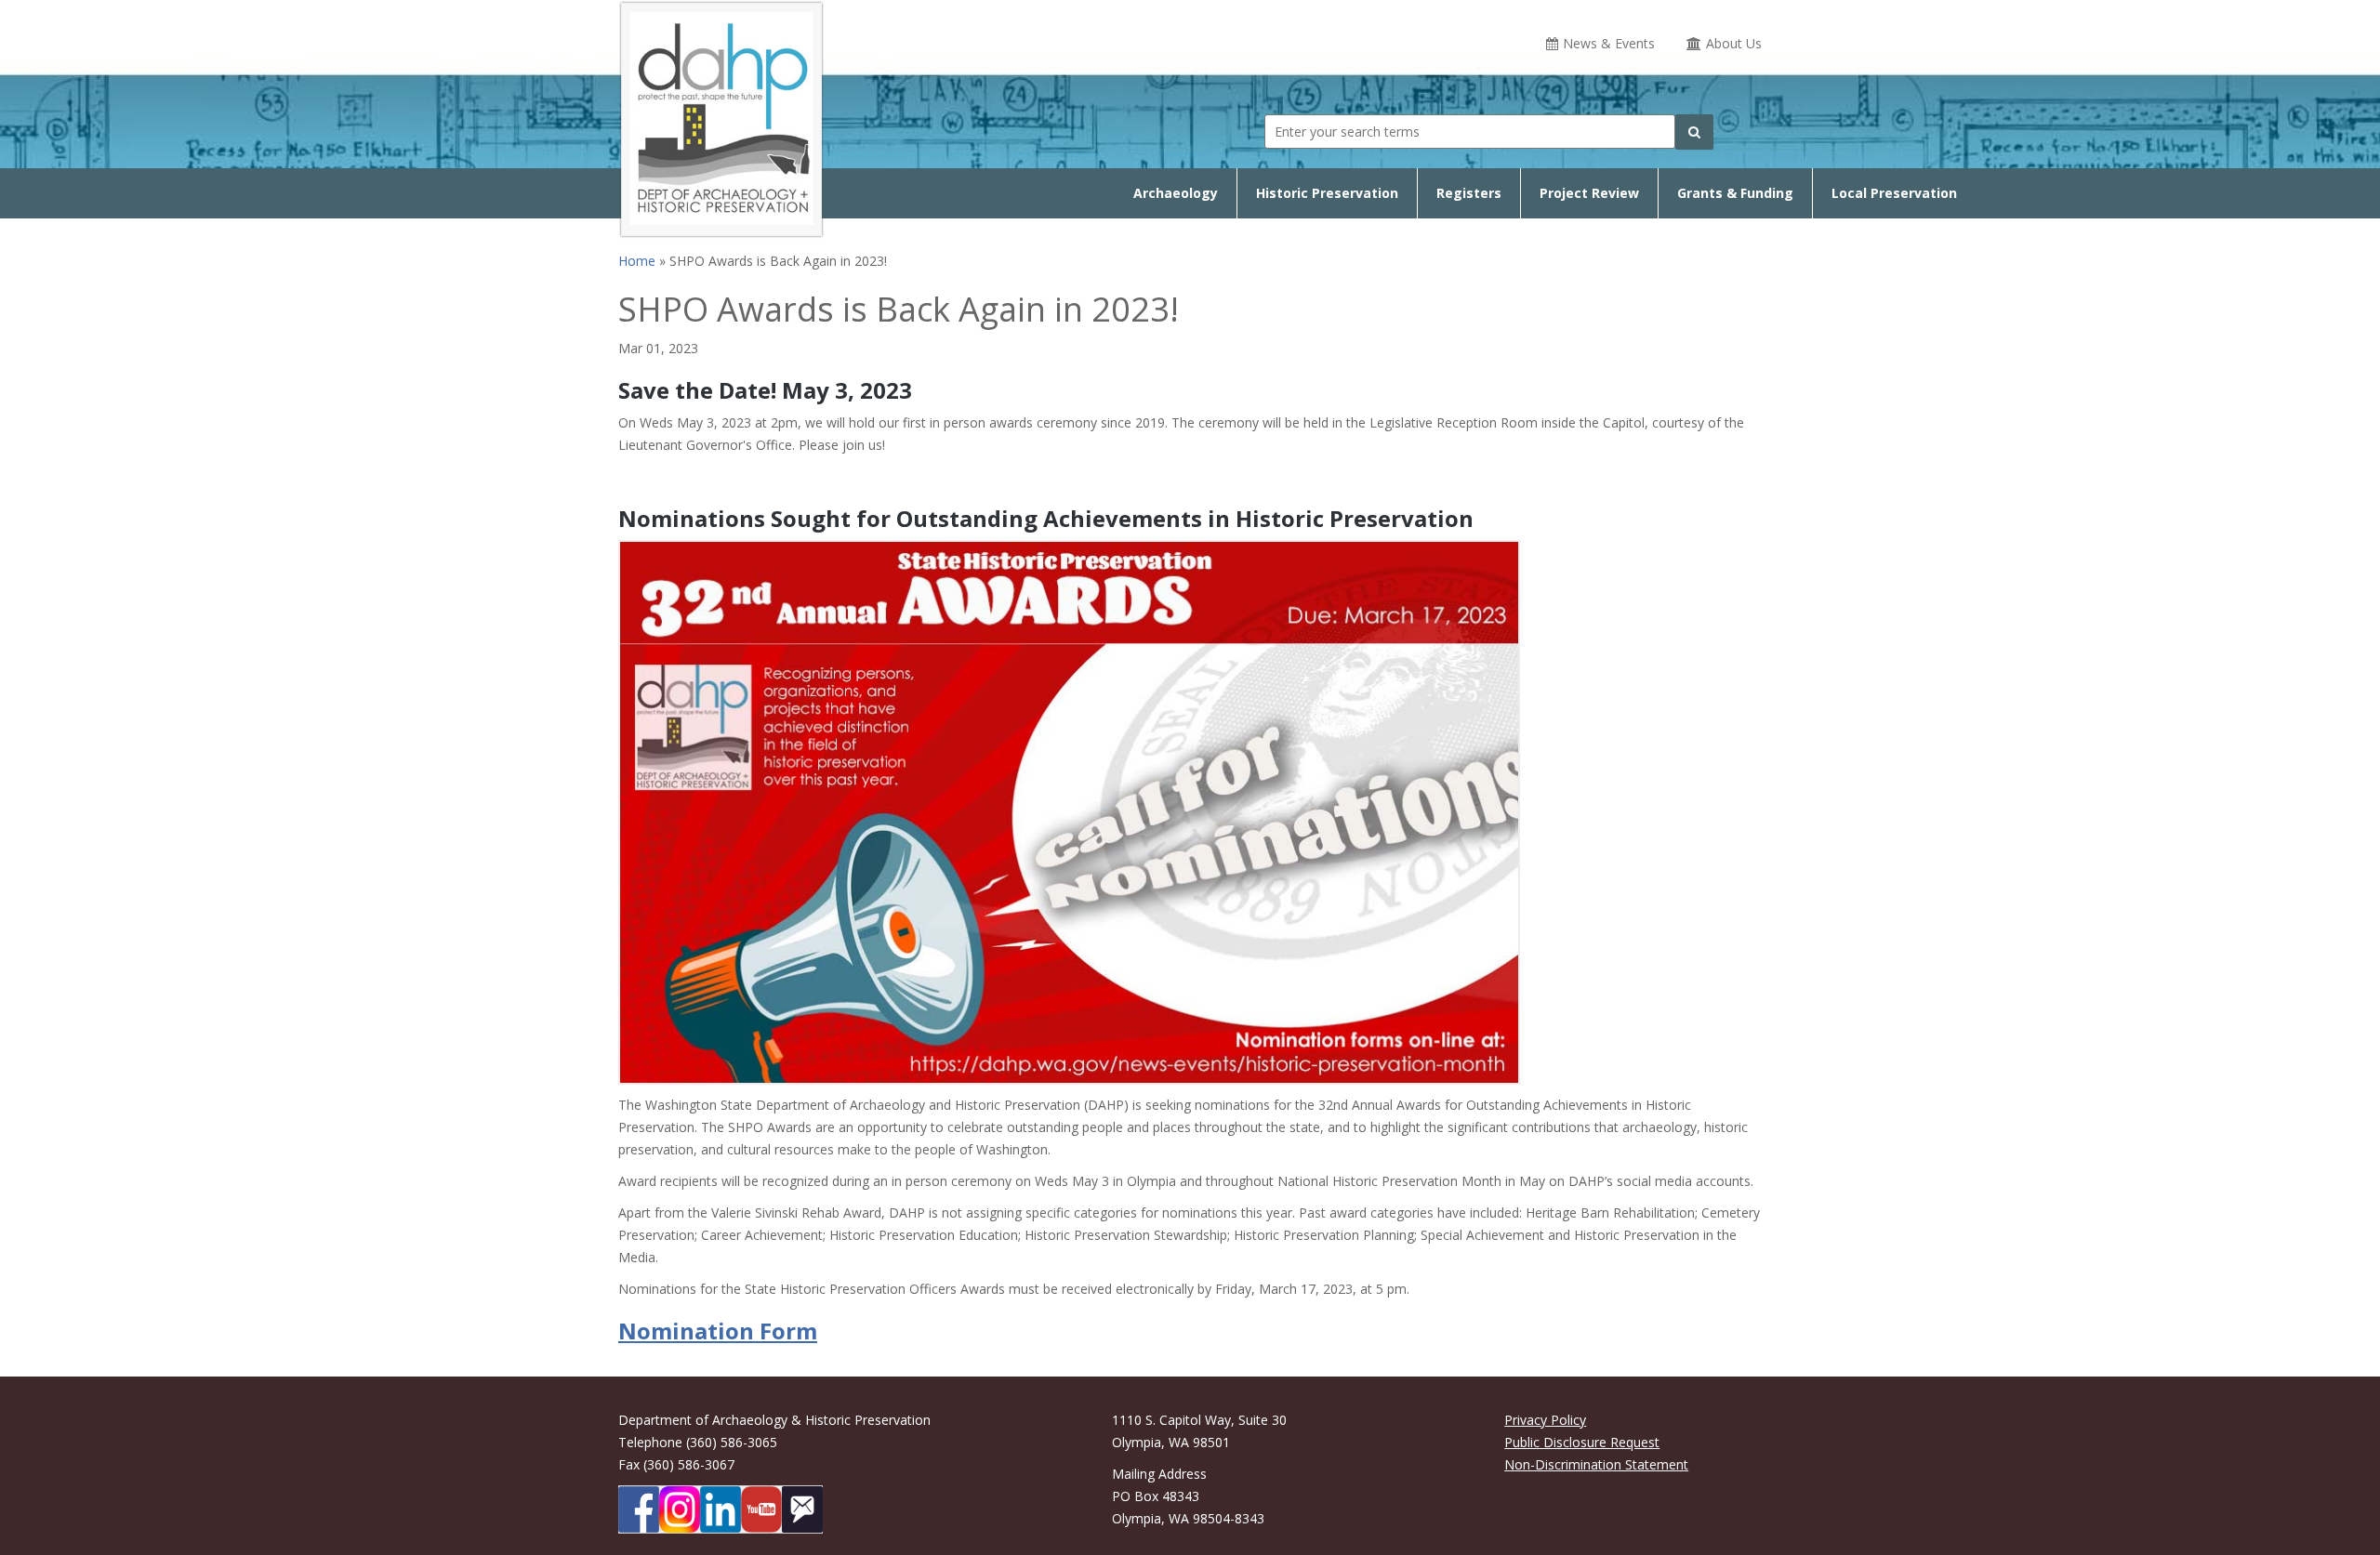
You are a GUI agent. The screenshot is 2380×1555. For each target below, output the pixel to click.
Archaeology (1176, 193)
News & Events (1609, 43)
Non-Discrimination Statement (1596, 1464)
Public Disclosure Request (1582, 1442)
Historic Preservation (1327, 193)
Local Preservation (1894, 193)
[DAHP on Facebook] (639, 1509)
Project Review (1589, 193)
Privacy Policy (1545, 1420)
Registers (1469, 193)
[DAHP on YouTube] (761, 1509)
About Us (1734, 43)
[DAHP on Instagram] (680, 1509)
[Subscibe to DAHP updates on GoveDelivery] (802, 1509)
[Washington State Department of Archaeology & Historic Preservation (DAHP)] (721, 116)
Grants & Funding (1735, 193)
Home (637, 261)
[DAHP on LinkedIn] (721, 1509)
